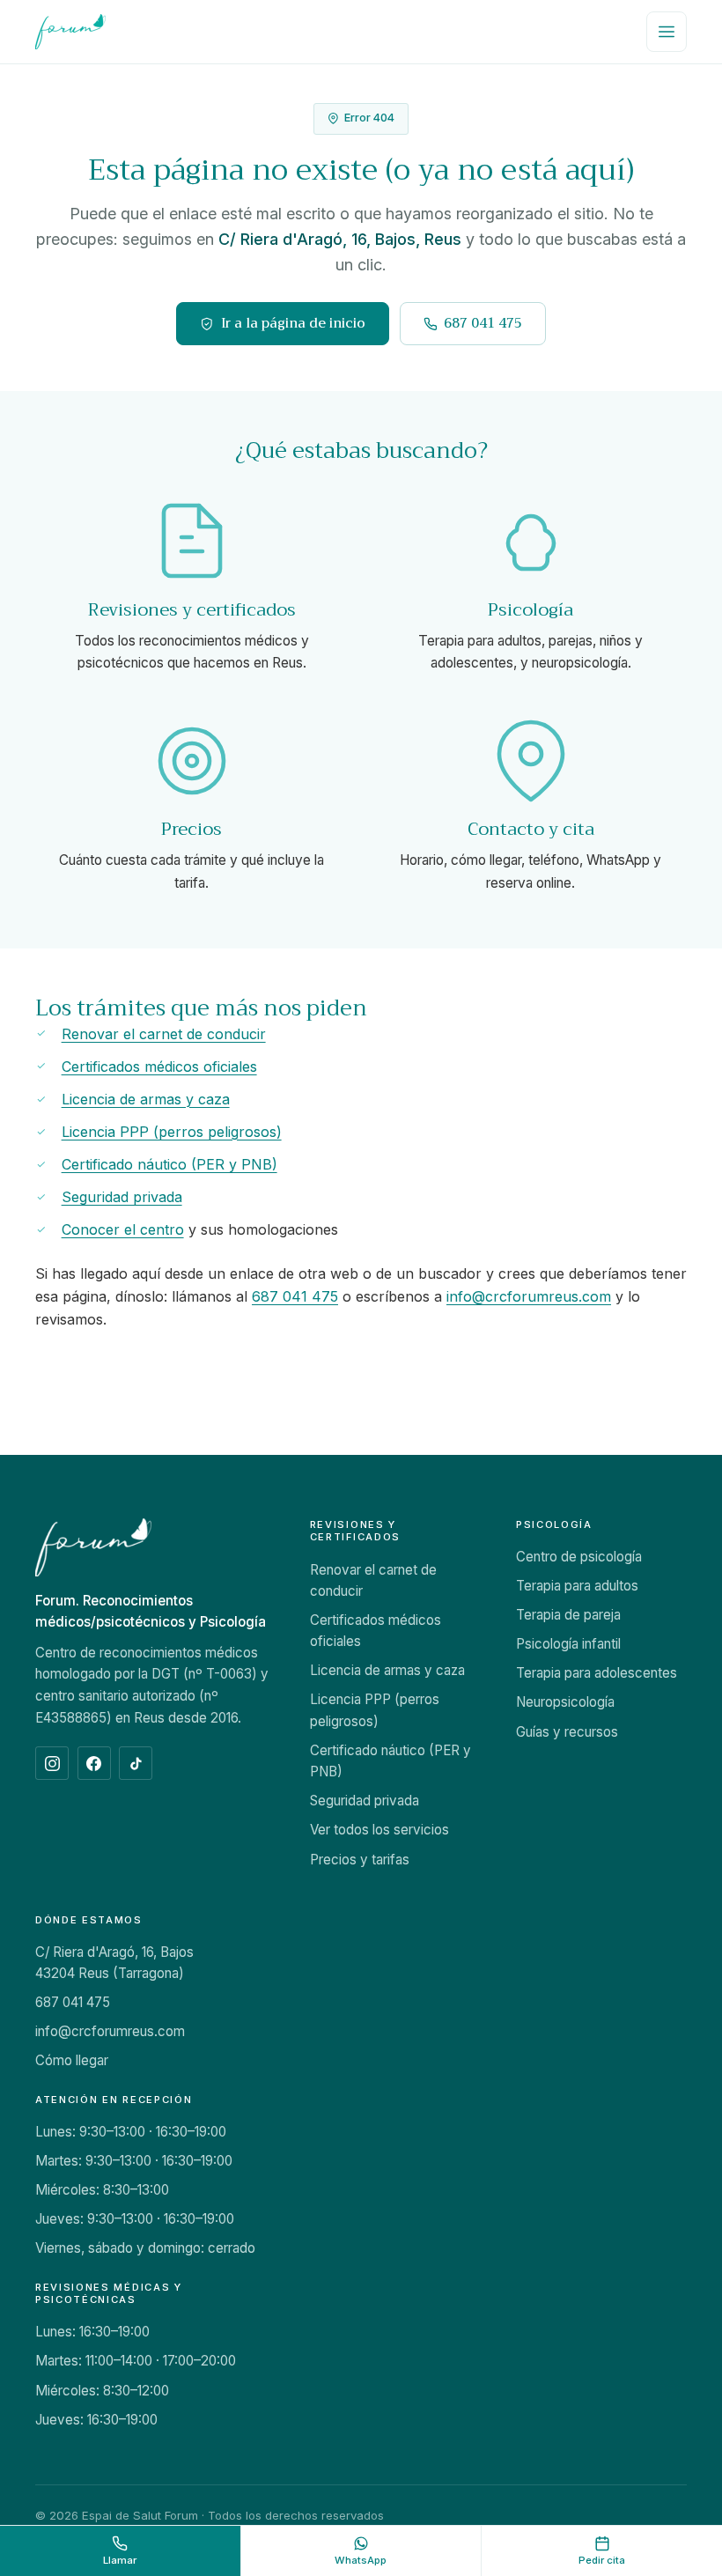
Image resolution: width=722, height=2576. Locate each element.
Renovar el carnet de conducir (164, 1034)
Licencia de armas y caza (146, 1099)
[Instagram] (52, 1763)
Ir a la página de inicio (293, 323)
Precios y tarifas (360, 1860)
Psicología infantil (568, 1644)
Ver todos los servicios (379, 1830)
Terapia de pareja (568, 1615)
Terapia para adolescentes (597, 1673)
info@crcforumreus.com (529, 1296)
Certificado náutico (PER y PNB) (169, 1164)
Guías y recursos (567, 1732)
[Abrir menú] (667, 32)
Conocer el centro (123, 1229)
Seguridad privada (122, 1197)
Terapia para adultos (577, 1586)
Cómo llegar (72, 2060)
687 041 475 (483, 323)
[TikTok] (136, 1763)
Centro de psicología (579, 1557)
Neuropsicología (565, 1702)
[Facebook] (94, 1763)
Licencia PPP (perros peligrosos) (172, 1132)
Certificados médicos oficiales (159, 1067)
